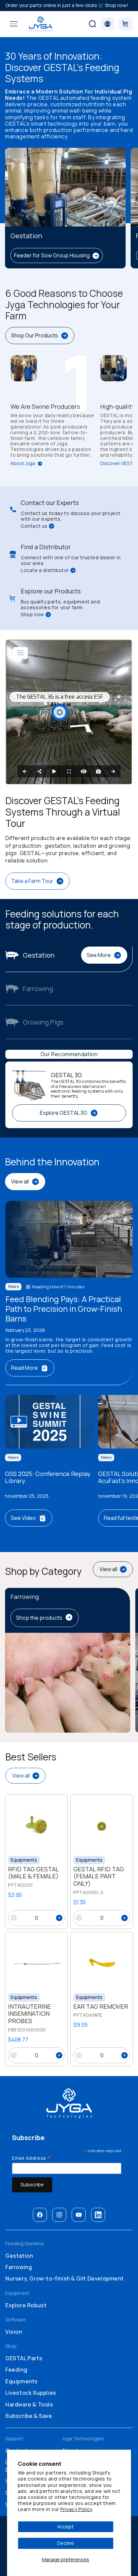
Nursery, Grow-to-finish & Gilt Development (64, 2278)
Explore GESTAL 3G (64, 1113)
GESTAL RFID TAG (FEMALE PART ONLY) (99, 1877)
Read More (24, 1368)
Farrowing (19, 2267)
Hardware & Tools (29, 2404)
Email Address (31, 2158)
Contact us (34, 526)
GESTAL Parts (24, 2358)
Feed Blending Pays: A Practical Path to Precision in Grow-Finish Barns (64, 1309)
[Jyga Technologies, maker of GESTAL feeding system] (40, 24)
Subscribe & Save (29, 2416)
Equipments (22, 2381)
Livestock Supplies (31, 2393)
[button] (14, 24)
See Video (23, 1518)
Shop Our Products (34, 335)
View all (20, 1181)
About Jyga (23, 464)
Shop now (32, 615)
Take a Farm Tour (32, 881)
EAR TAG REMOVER (101, 2007)
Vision (14, 2332)
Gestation (19, 2256)
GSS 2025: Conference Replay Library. (48, 1477)
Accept (65, 2527)
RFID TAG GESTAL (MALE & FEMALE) (33, 1873)
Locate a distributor (45, 570)
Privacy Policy (76, 2509)
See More (99, 955)
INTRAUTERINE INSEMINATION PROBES (29, 2014)
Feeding (16, 2370)
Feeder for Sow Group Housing (52, 255)
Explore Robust (26, 2305)
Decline (66, 2543)
